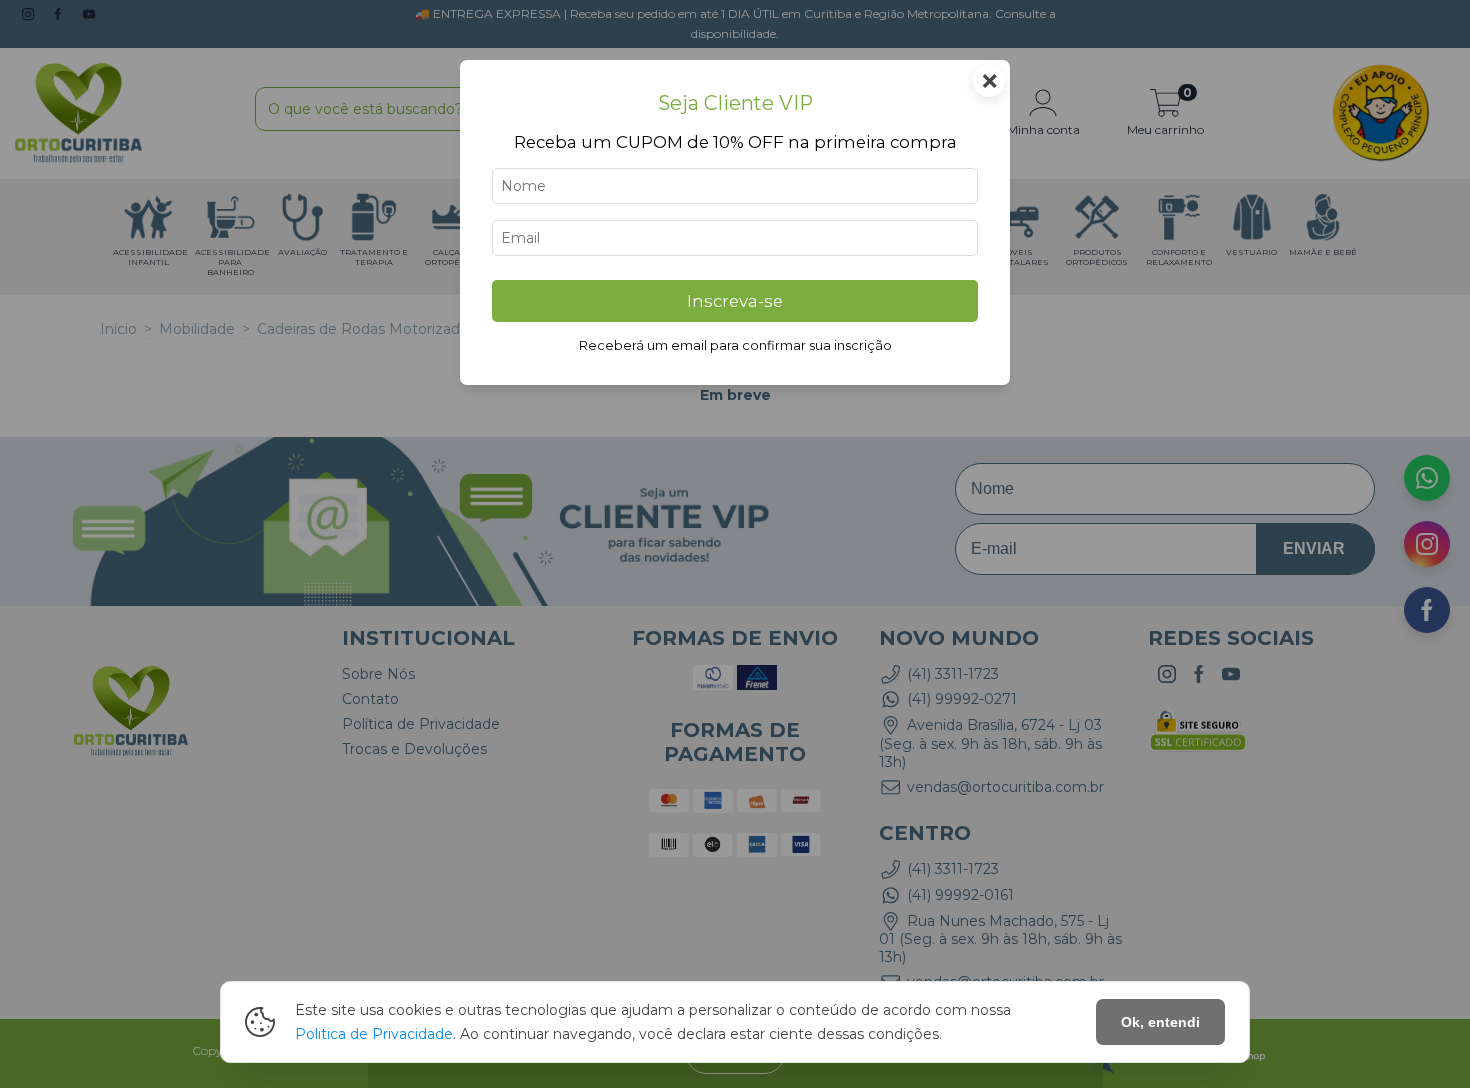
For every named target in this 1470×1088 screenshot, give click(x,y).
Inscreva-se (735, 301)
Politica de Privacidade (374, 1034)
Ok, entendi (1160, 1022)
